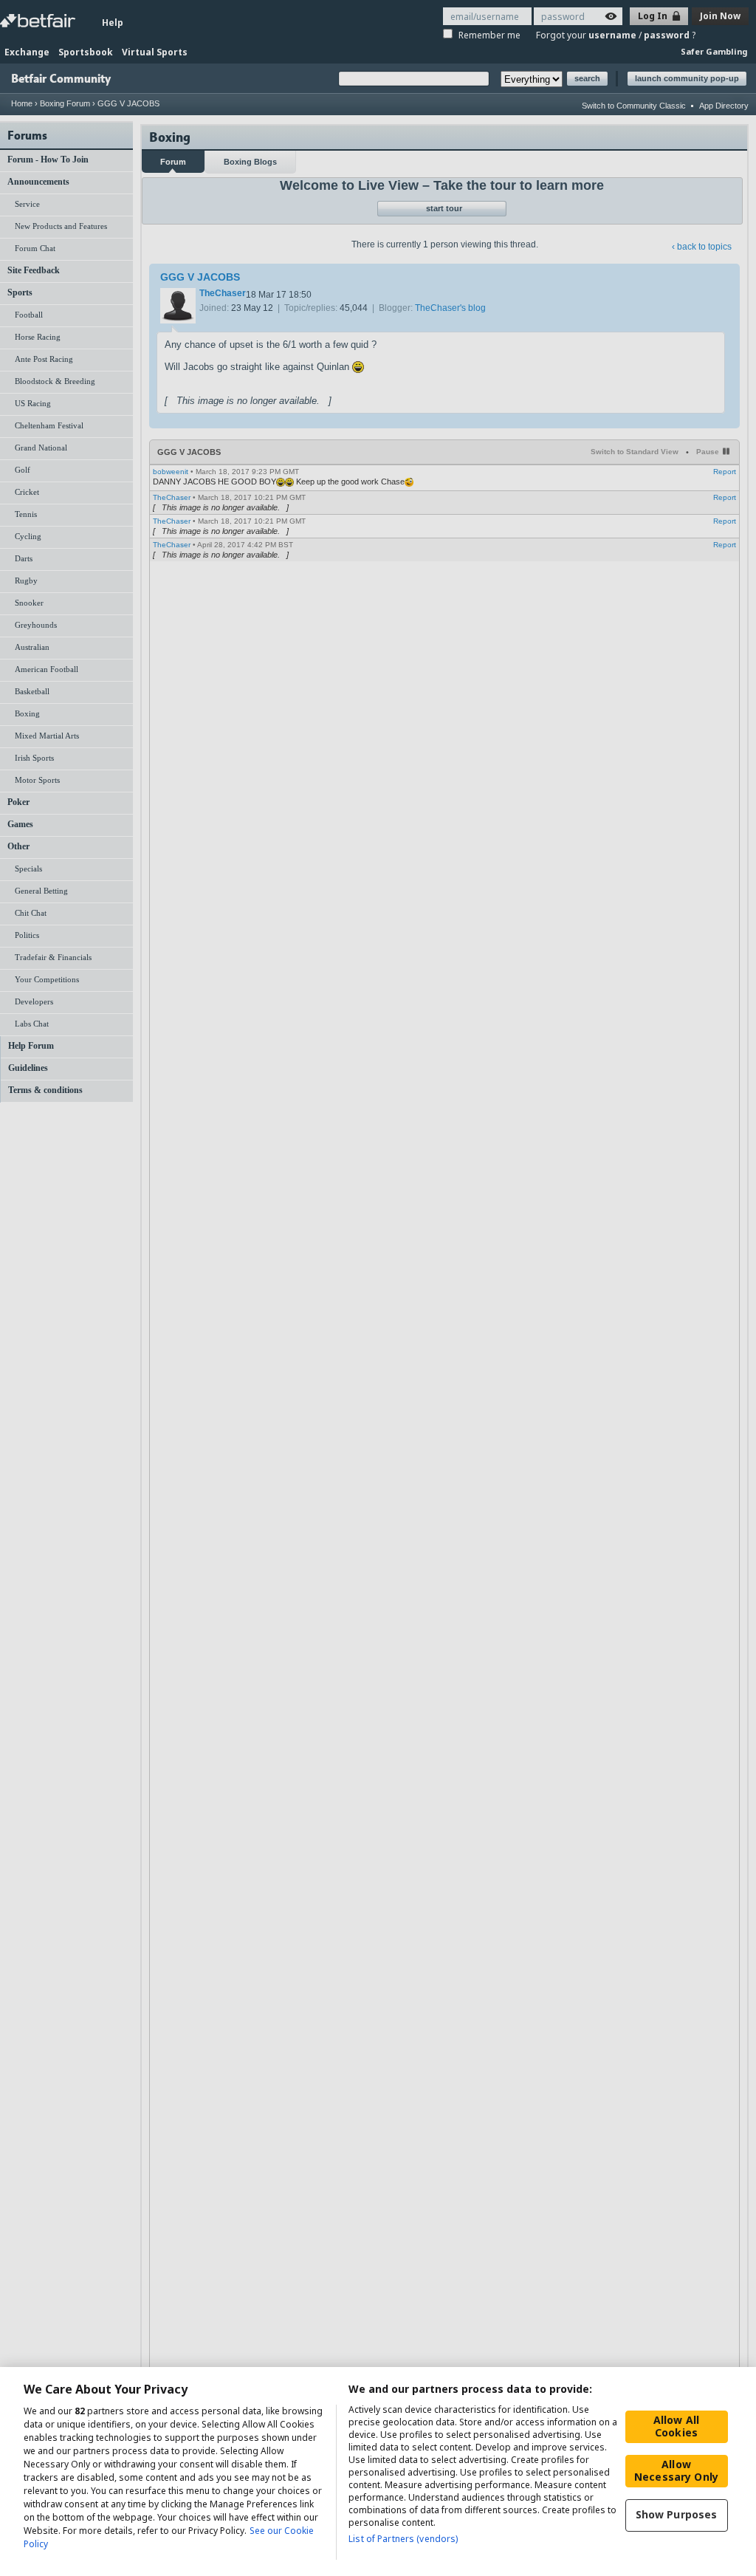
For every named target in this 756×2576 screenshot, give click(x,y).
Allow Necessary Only (676, 2470)
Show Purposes (677, 2514)
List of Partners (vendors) (403, 2539)
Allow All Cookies (676, 2426)
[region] (378, 2471)
